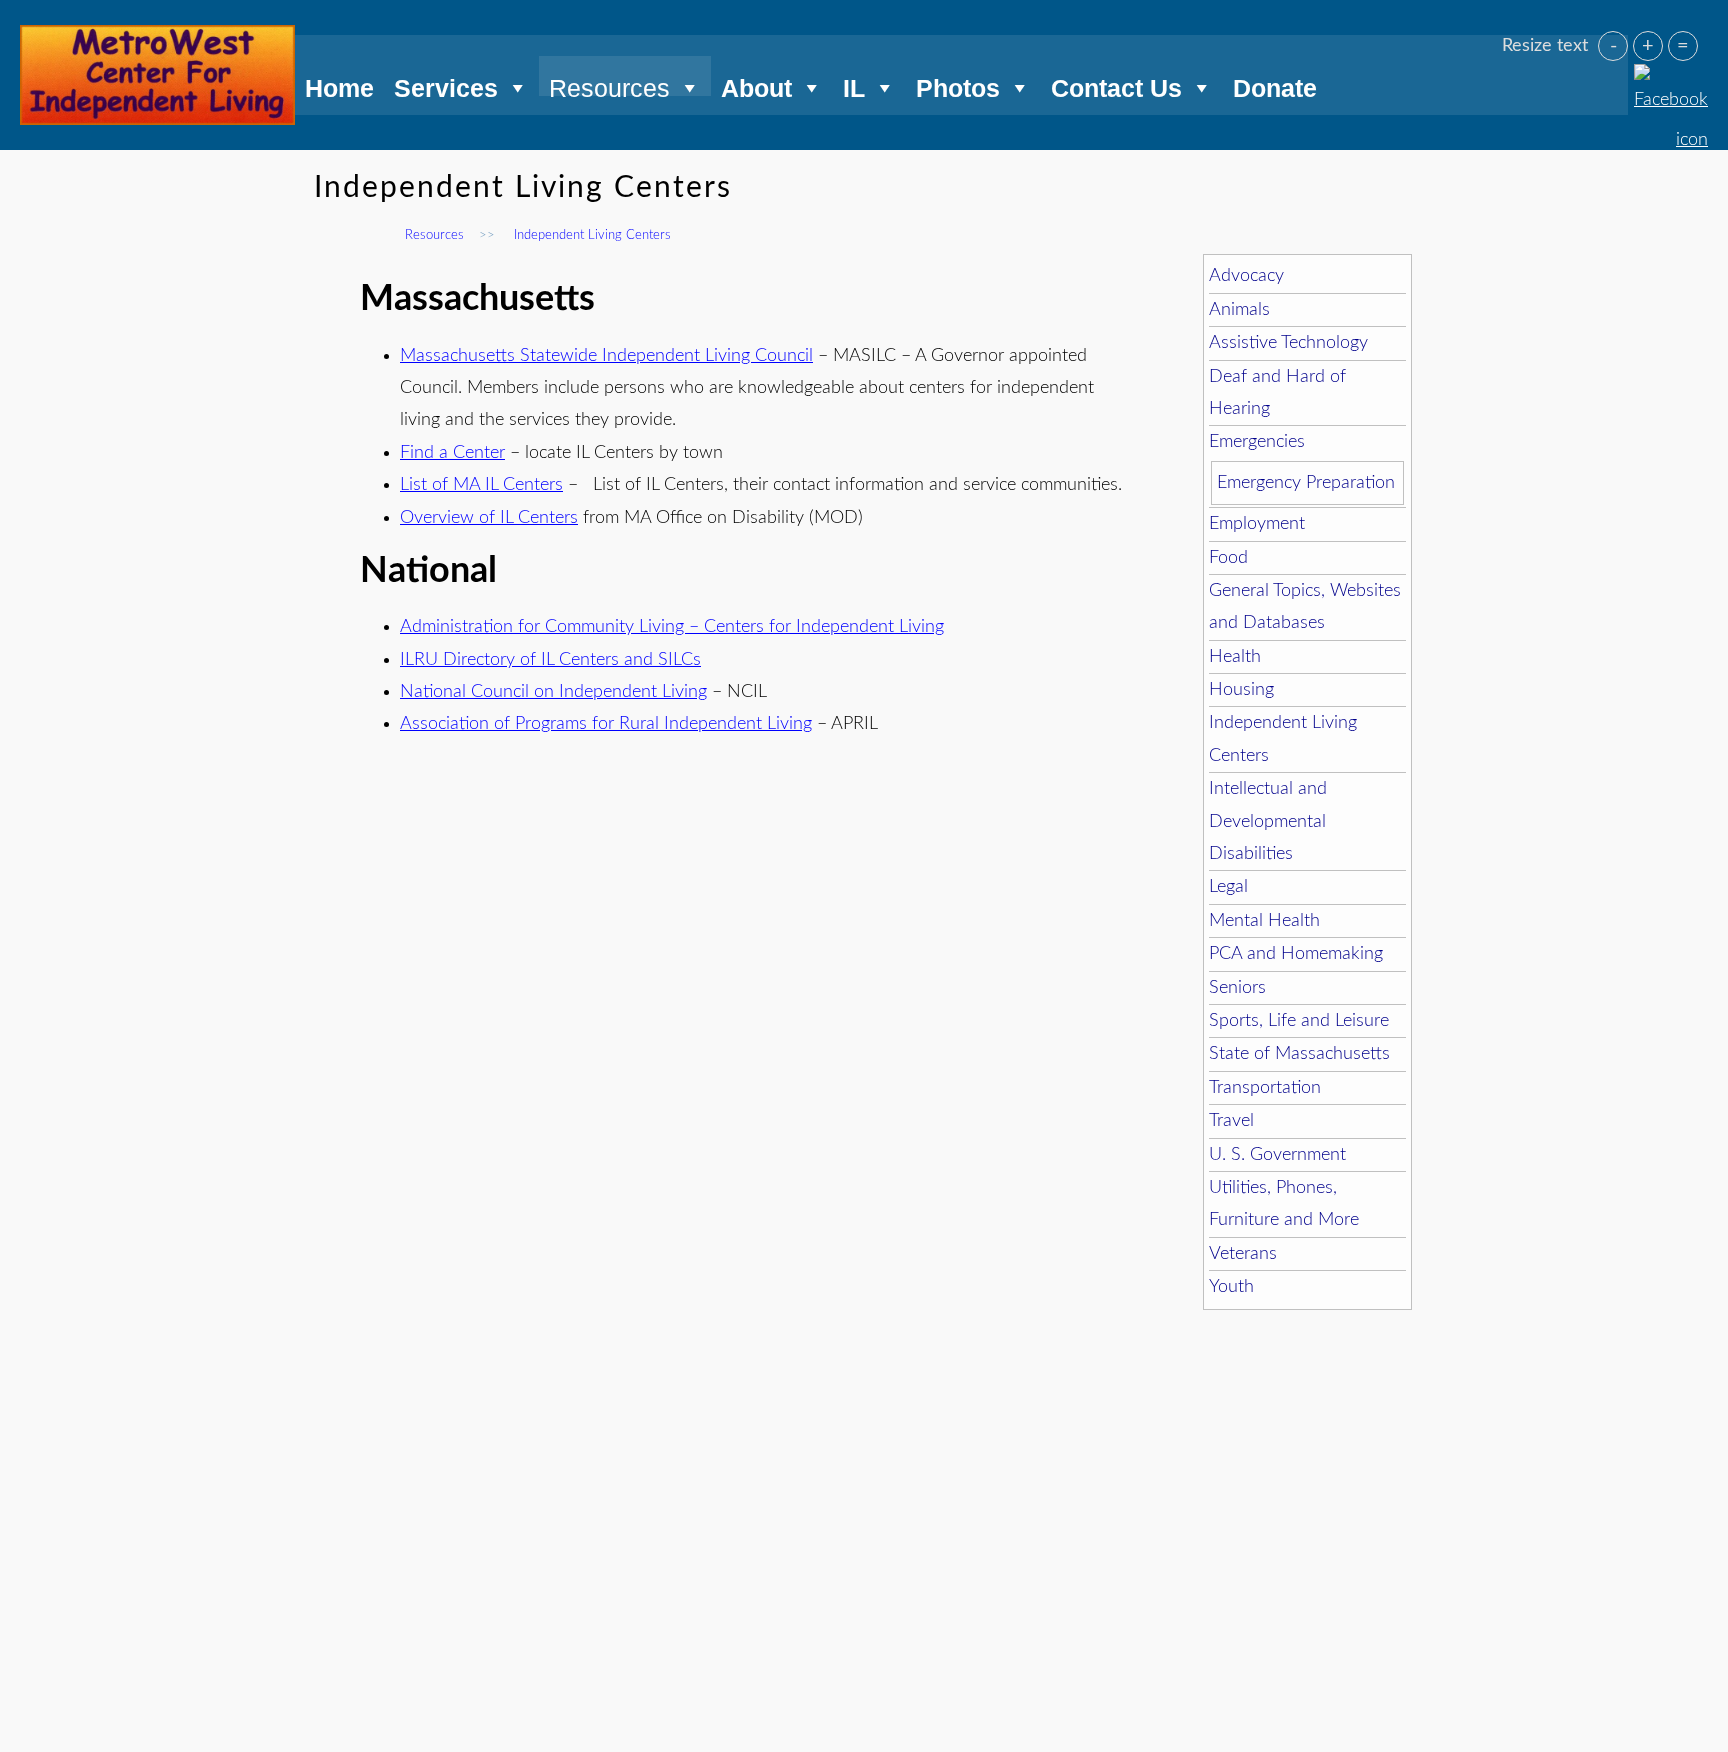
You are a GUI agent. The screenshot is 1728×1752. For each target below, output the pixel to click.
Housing (1241, 690)
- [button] (1613, 46)
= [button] (1683, 46)
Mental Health (1264, 921)
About (756, 85)
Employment (1257, 524)
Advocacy (1246, 276)
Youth (1231, 1287)
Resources (609, 85)
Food (1228, 558)
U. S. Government (1277, 1155)
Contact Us (1116, 85)
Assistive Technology (1288, 343)
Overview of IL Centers (489, 518)
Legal (1228, 887)
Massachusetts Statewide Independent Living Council (606, 356)
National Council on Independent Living (553, 692)
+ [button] (1648, 46)
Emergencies (1257, 442)
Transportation (1265, 1088)
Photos (958, 85)
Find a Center (452, 453)
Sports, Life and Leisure (1299, 1021)
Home (339, 85)
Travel (1231, 1121)
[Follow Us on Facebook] (1671, 76)
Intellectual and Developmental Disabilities (1268, 821)
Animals (1239, 310)
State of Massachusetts (1299, 1054)
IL (854, 85)
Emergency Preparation (1306, 483)
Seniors (1237, 988)
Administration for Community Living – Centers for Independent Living (672, 627)
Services (446, 85)
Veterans (1243, 1254)
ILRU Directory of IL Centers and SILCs (550, 660)
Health (1235, 657)
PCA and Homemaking (1296, 954)
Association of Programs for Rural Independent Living (606, 724)
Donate (1275, 85)
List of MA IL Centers (481, 485)
